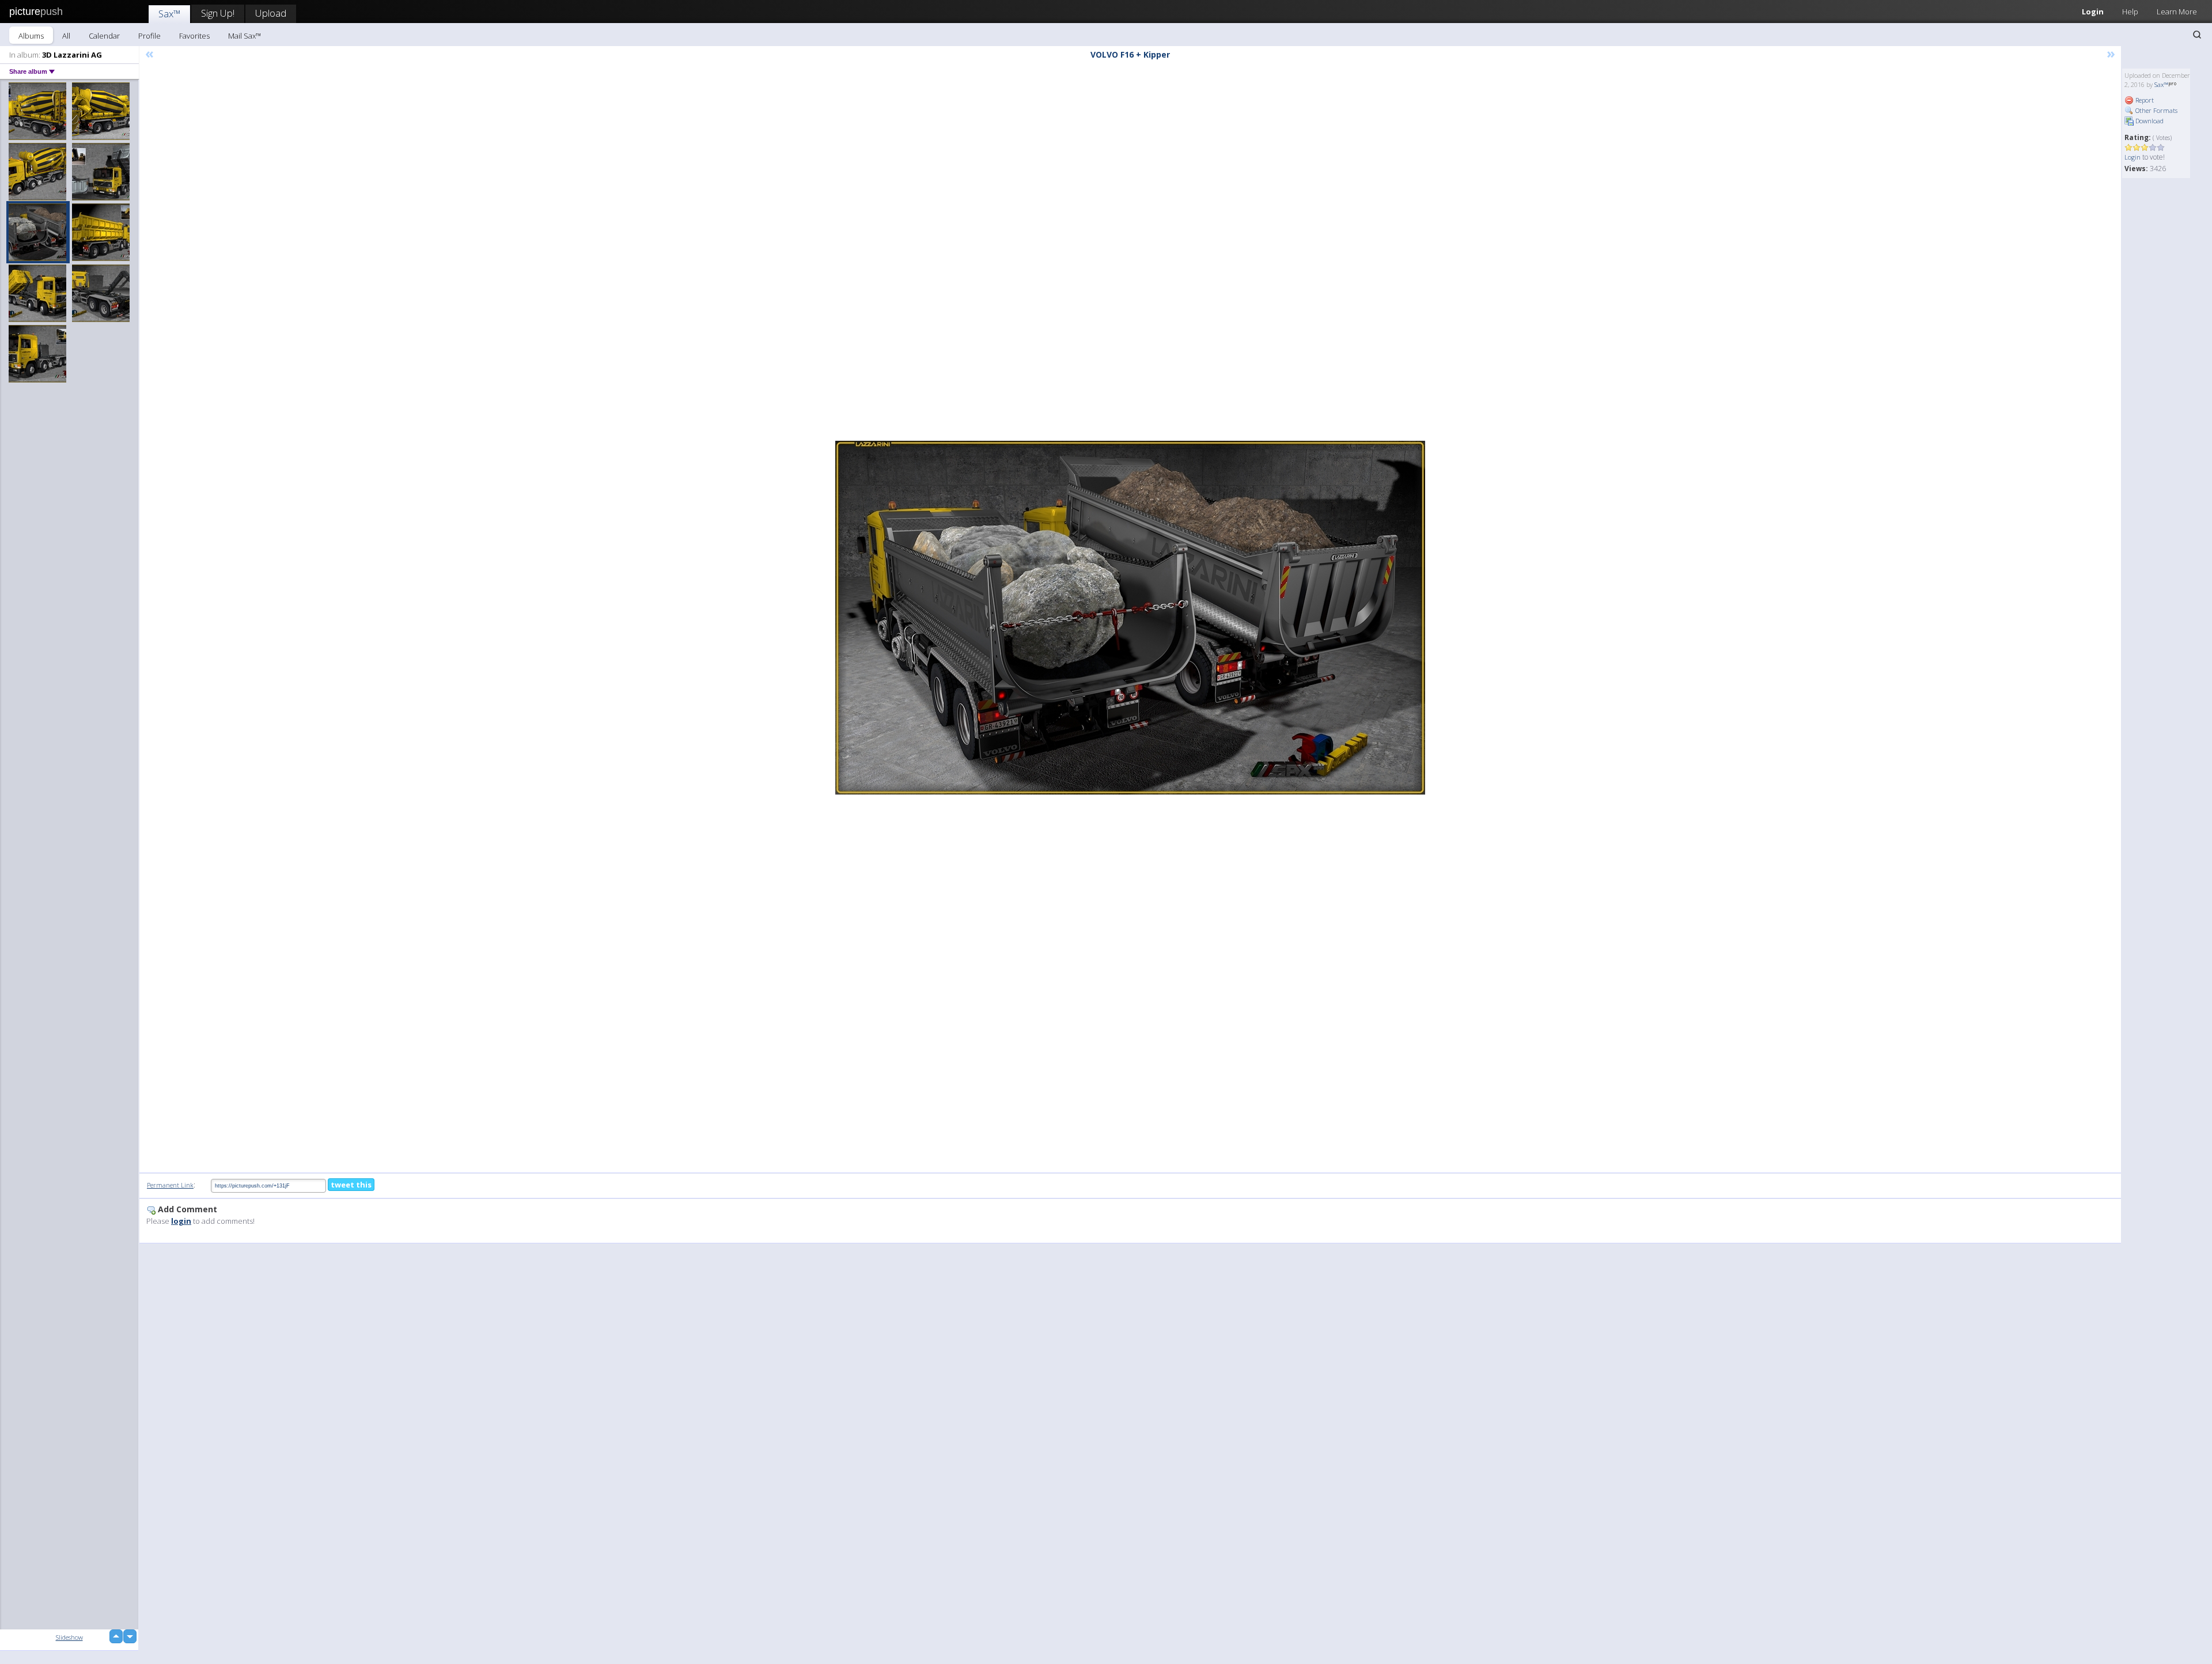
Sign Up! (218, 13)
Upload (271, 13)
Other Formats (2156, 110)
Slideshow (69, 1637)
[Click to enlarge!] (1130, 618)
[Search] (2197, 35)
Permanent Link (170, 1185)
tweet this (351, 1185)
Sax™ (169, 14)
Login (2093, 12)
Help (2130, 12)
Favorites (194, 36)
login (181, 1221)
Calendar (104, 36)
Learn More (2177, 12)
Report (2144, 100)
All (66, 36)
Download (2149, 121)
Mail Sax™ (245, 36)
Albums (31, 36)
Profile (149, 36)
